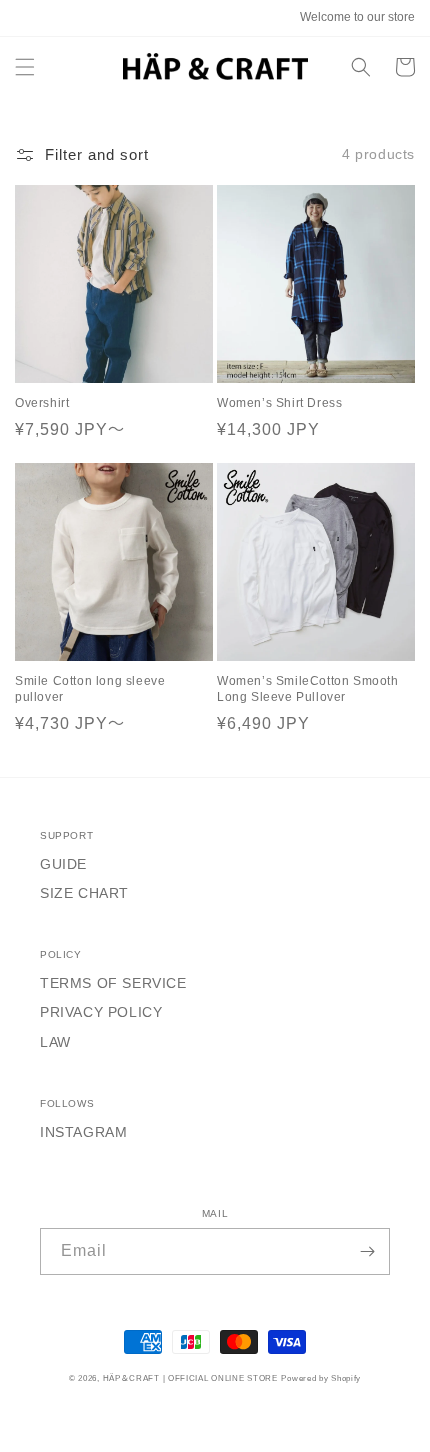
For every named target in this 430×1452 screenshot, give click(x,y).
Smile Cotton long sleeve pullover (90, 689)
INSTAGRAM (83, 1132)
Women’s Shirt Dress (279, 403)
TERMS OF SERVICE (113, 983)
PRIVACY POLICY (101, 1012)
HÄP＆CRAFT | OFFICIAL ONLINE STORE (190, 1378)
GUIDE (63, 864)
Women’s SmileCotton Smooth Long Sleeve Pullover (308, 689)
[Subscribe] (367, 1251)
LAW (55, 1042)
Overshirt (42, 403)
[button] (25, 67)
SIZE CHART (84, 893)
